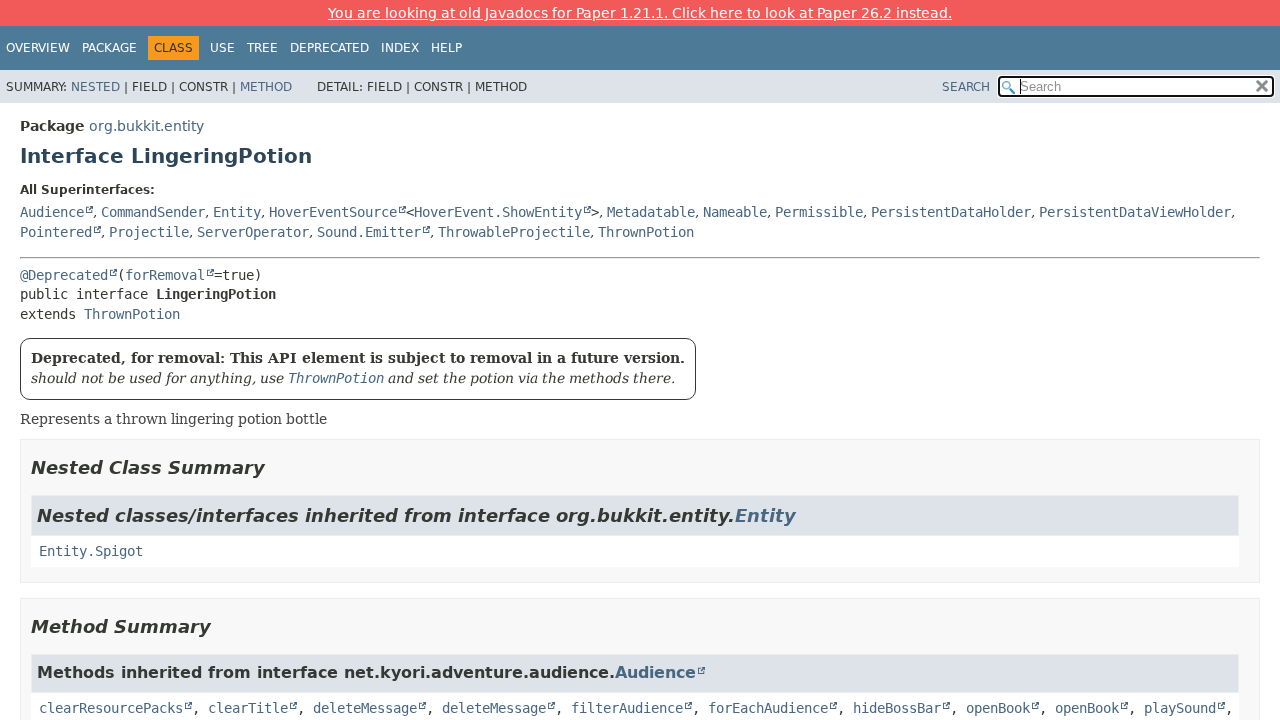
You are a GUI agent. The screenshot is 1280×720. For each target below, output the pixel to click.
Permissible (819, 212)
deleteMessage (365, 708)
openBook (998, 708)
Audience (52, 212)
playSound (1180, 708)
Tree (262, 48)
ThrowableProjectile (514, 232)
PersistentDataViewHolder (1135, 212)
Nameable (735, 212)
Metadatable (651, 212)
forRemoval (165, 275)
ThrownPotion (646, 232)
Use (222, 48)
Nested (95, 87)
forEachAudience (768, 708)
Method (266, 87)
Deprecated (329, 48)
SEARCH (966, 87)
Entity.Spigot (91, 551)
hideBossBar (897, 708)
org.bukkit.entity (146, 126)
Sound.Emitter (369, 232)
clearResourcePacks (111, 708)
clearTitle (248, 708)
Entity (237, 212)
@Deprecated (64, 275)
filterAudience (627, 708)
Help (446, 48)
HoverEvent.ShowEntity (498, 212)
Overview (38, 48)
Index (400, 48)
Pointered (56, 232)
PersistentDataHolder (951, 212)
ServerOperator (253, 232)
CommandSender (153, 212)
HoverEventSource (333, 212)
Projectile (149, 232)
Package (109, 48)
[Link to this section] (279, 467)
